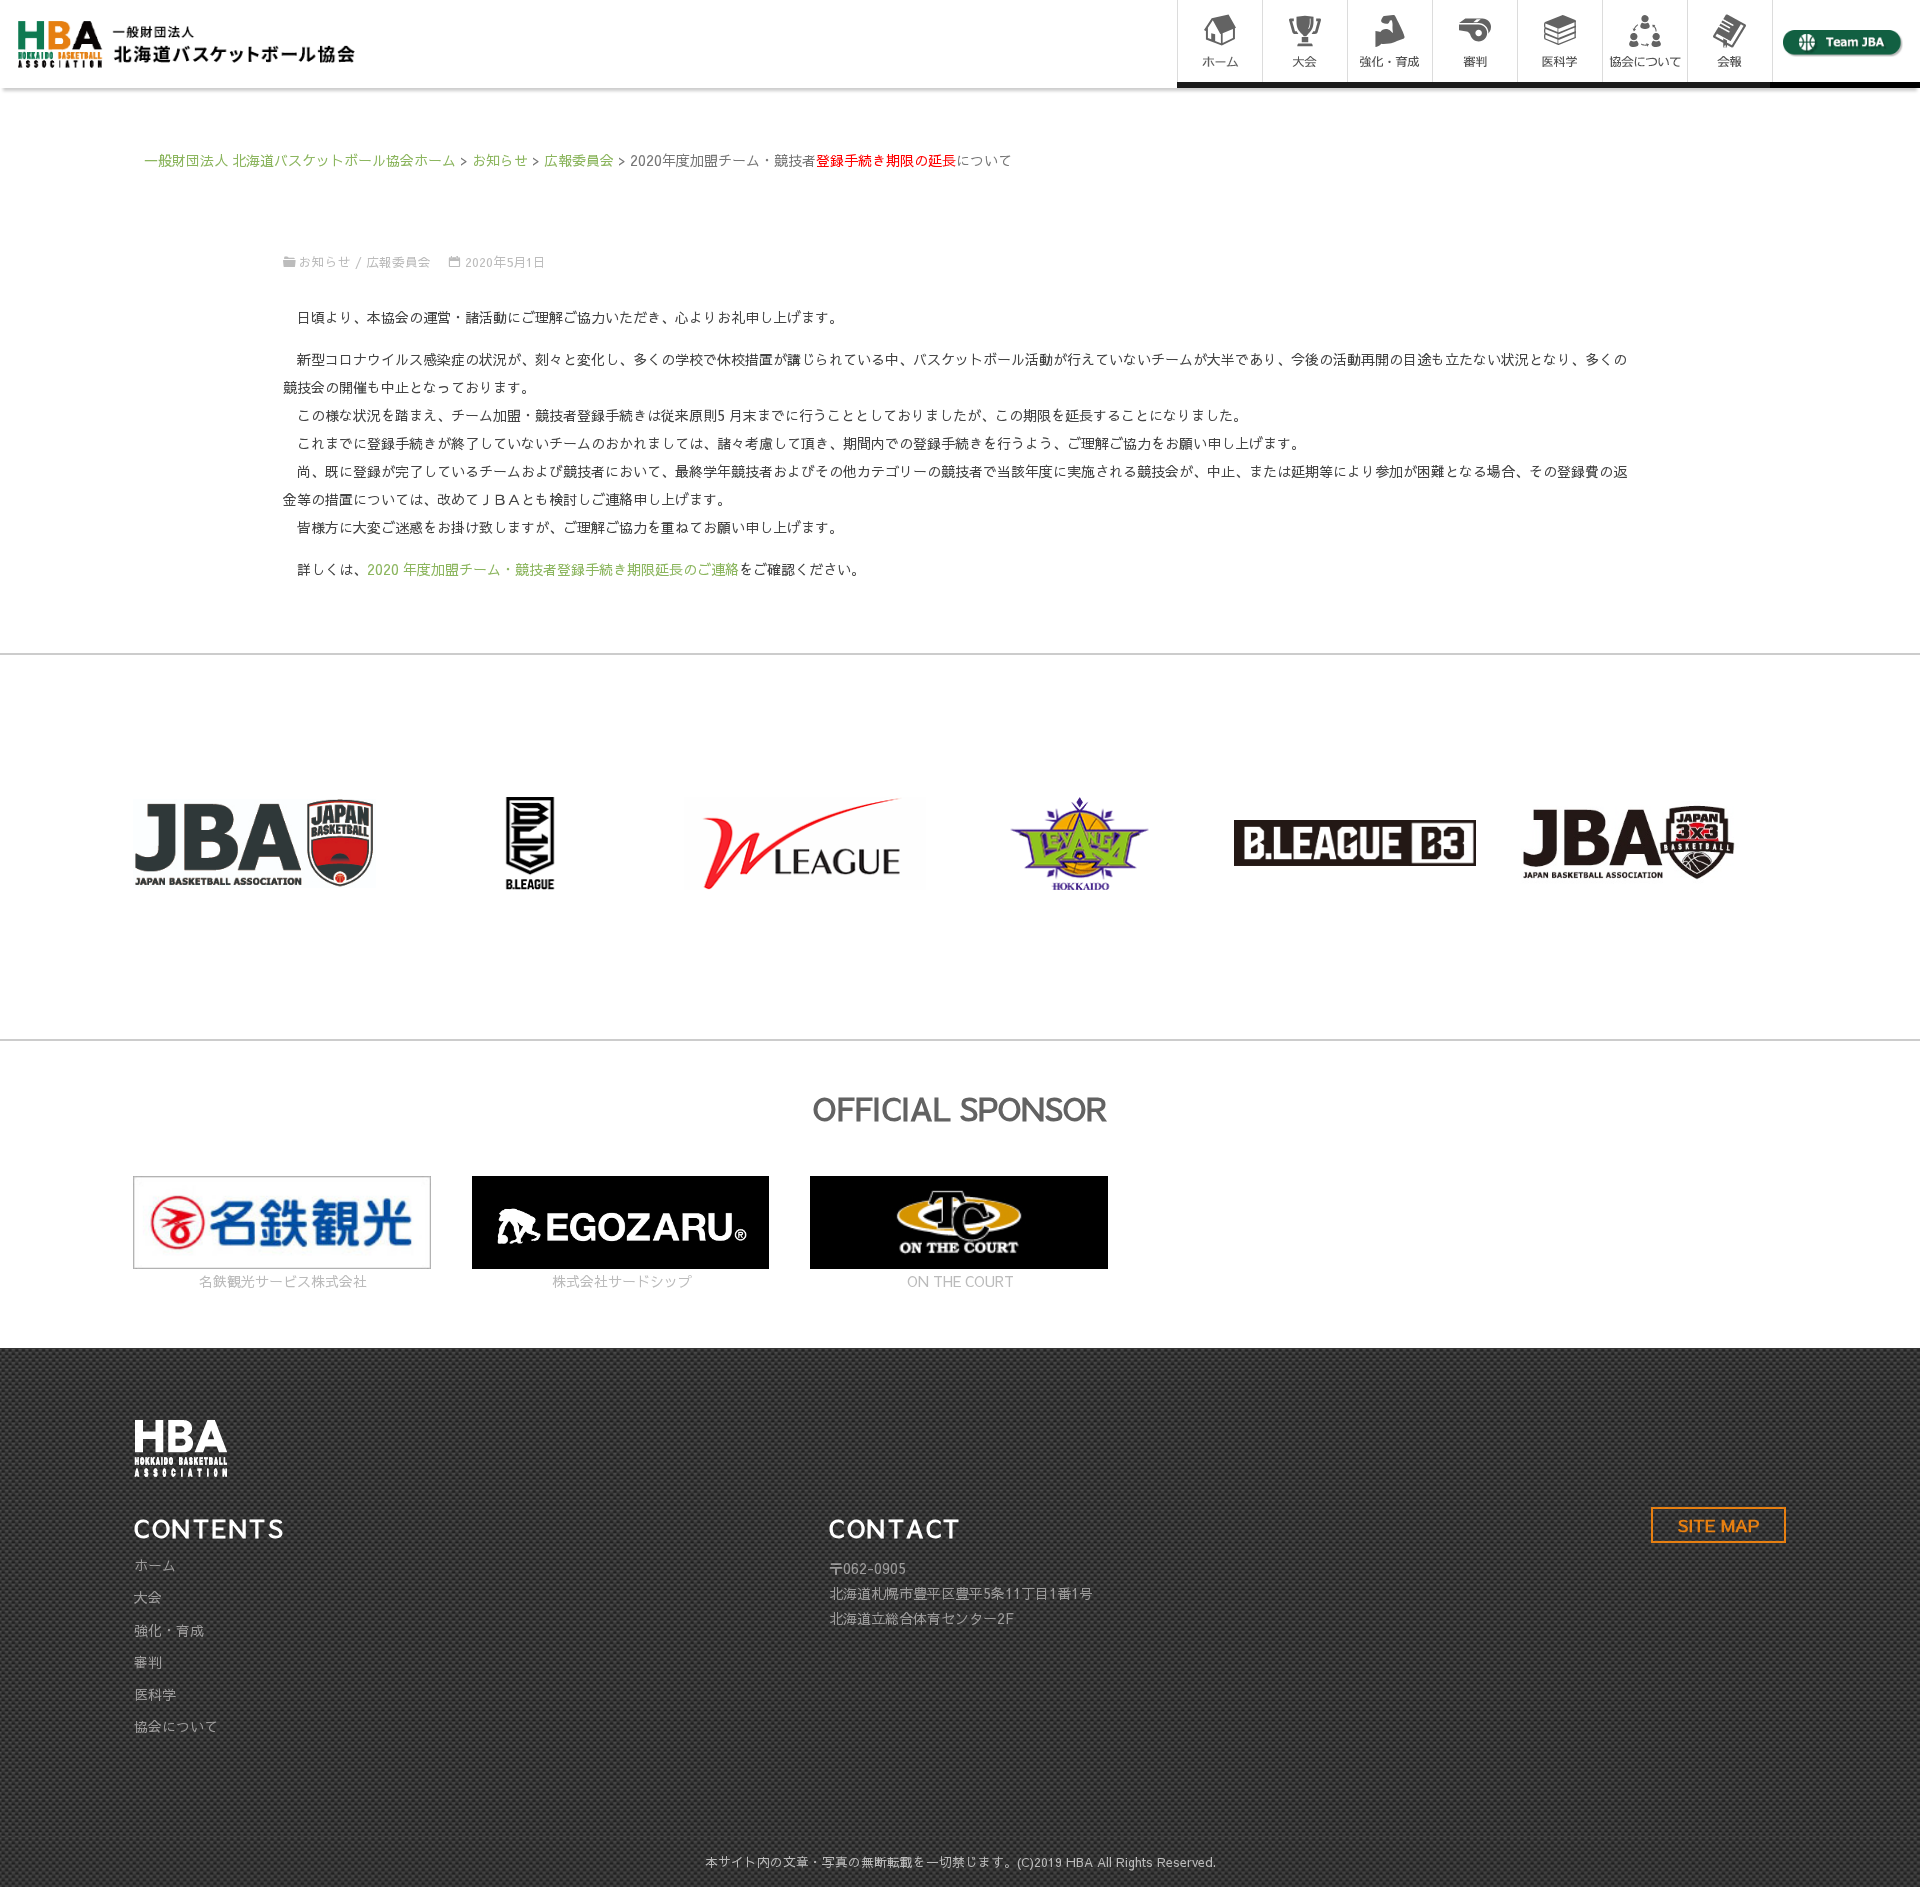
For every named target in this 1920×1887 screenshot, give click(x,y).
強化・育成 (169, 1630)
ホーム (155, 1565)
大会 (148, 1597)
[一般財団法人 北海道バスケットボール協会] (186, 42)
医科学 (155, 1694)
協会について (176, 1726)
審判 (148, 1662)
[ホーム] (1219, 42)
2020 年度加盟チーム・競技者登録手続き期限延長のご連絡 (553, 569)
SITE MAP (1718, 1525)
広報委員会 (398, 261)
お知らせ (325, 261)
